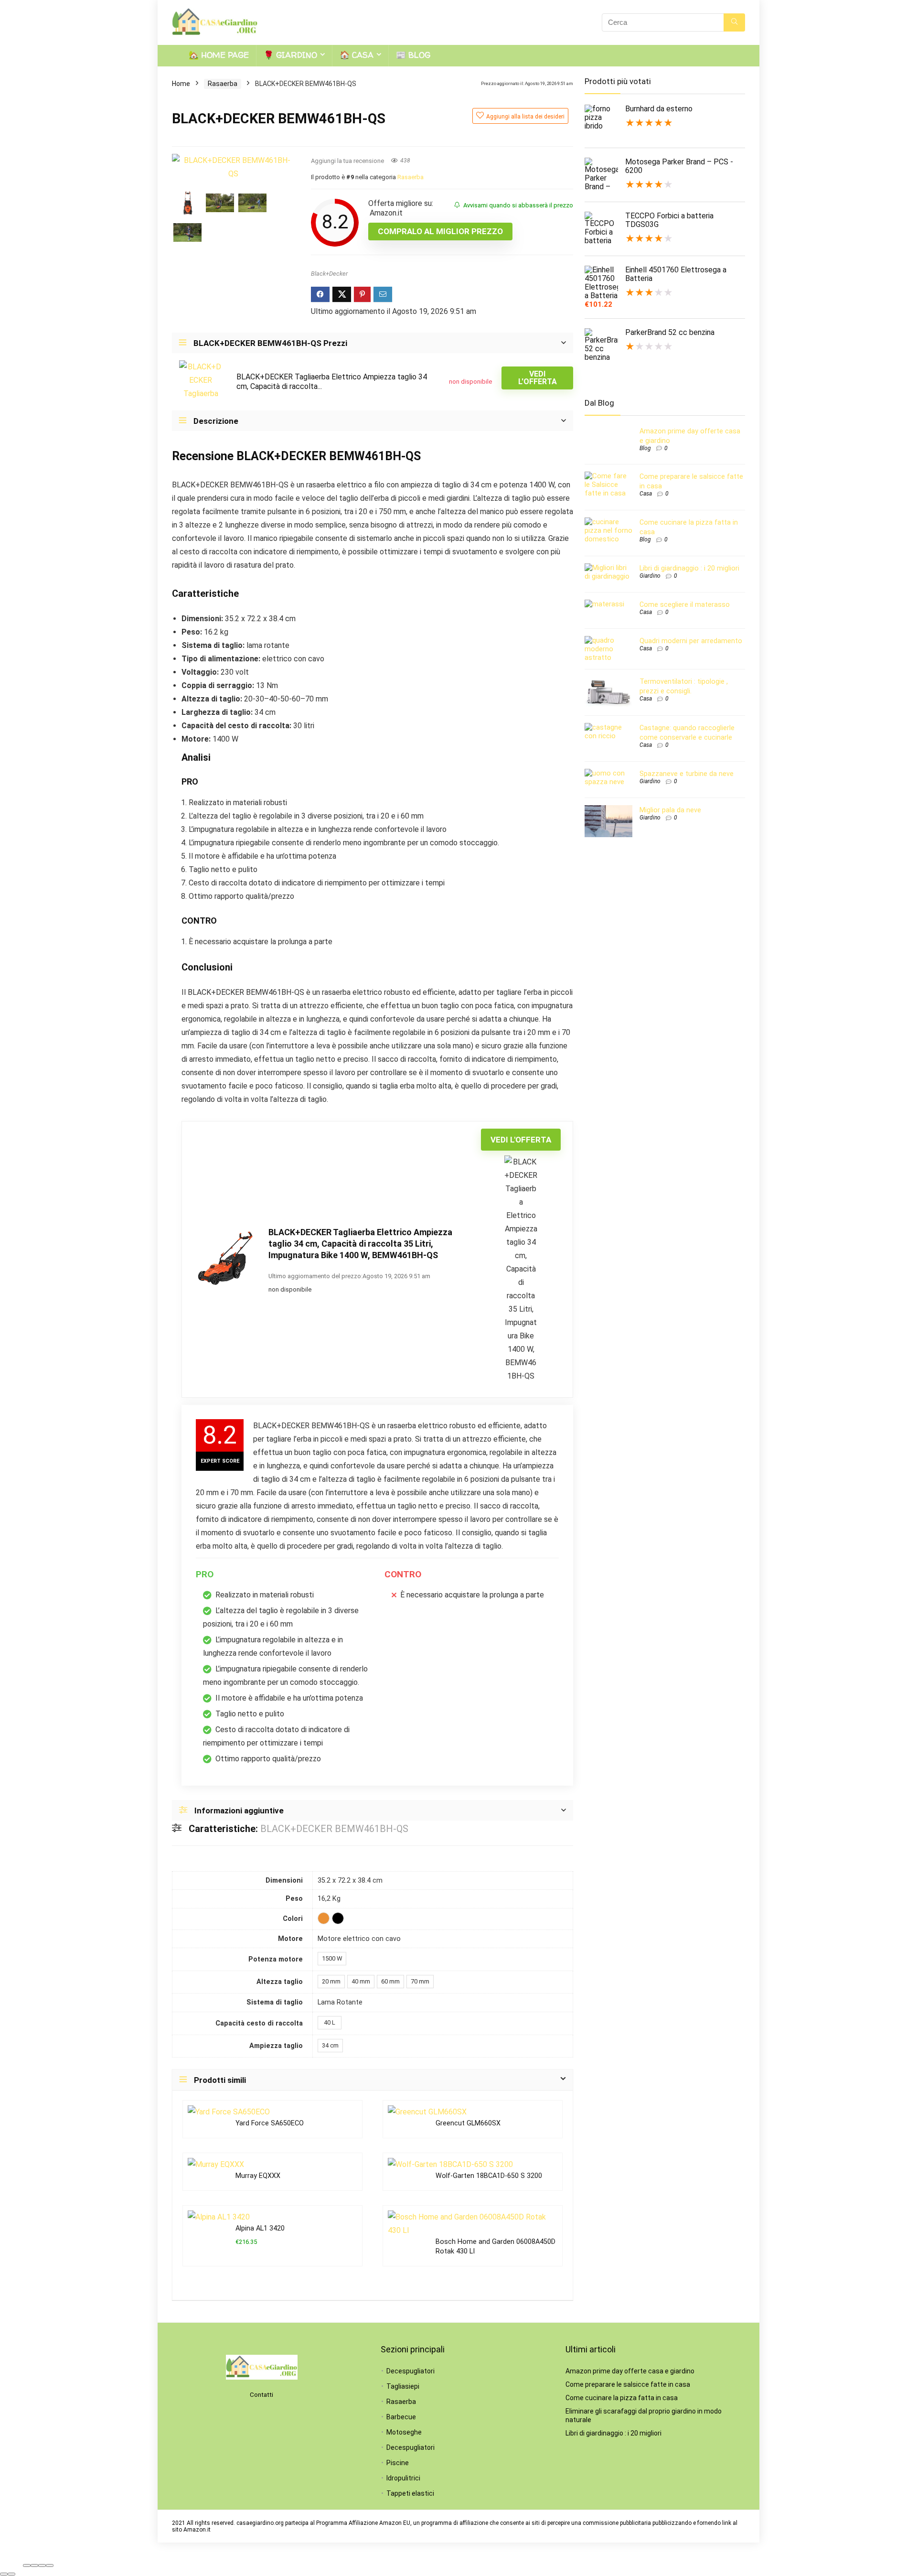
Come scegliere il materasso (685, 604)
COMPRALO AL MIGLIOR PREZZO (440, 231)
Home (181, 84)
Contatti (261, 2395)
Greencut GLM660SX (468, 2123)
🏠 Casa (357, 55)
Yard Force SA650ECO (270, 2123)
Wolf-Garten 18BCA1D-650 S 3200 (489, 2176)
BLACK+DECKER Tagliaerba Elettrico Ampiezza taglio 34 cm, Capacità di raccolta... (332, 382)
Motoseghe (404, 2432)
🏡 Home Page (219, 55)
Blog (645, 448)
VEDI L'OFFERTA (538, 378)
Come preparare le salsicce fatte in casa (628, 2384)
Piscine (398, 2463)
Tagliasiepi (403, 2386)
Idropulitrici (403, 2478)
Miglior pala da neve (670, 810)
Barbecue (401, 2417)
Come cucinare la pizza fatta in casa (622, 2398)
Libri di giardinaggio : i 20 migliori (689, 568)
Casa (646, 494)
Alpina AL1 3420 (260, 2228)
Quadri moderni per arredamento (691, 641)
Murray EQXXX (258, 2176)
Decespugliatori (411, 2371)
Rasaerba (223, 84)
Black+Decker (329, 274)
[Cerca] (734, 22)
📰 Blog (413, 55)
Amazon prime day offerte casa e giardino (630, 2371)
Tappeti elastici (410, 2493)
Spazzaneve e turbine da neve (687, 774)
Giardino (650, 576)
